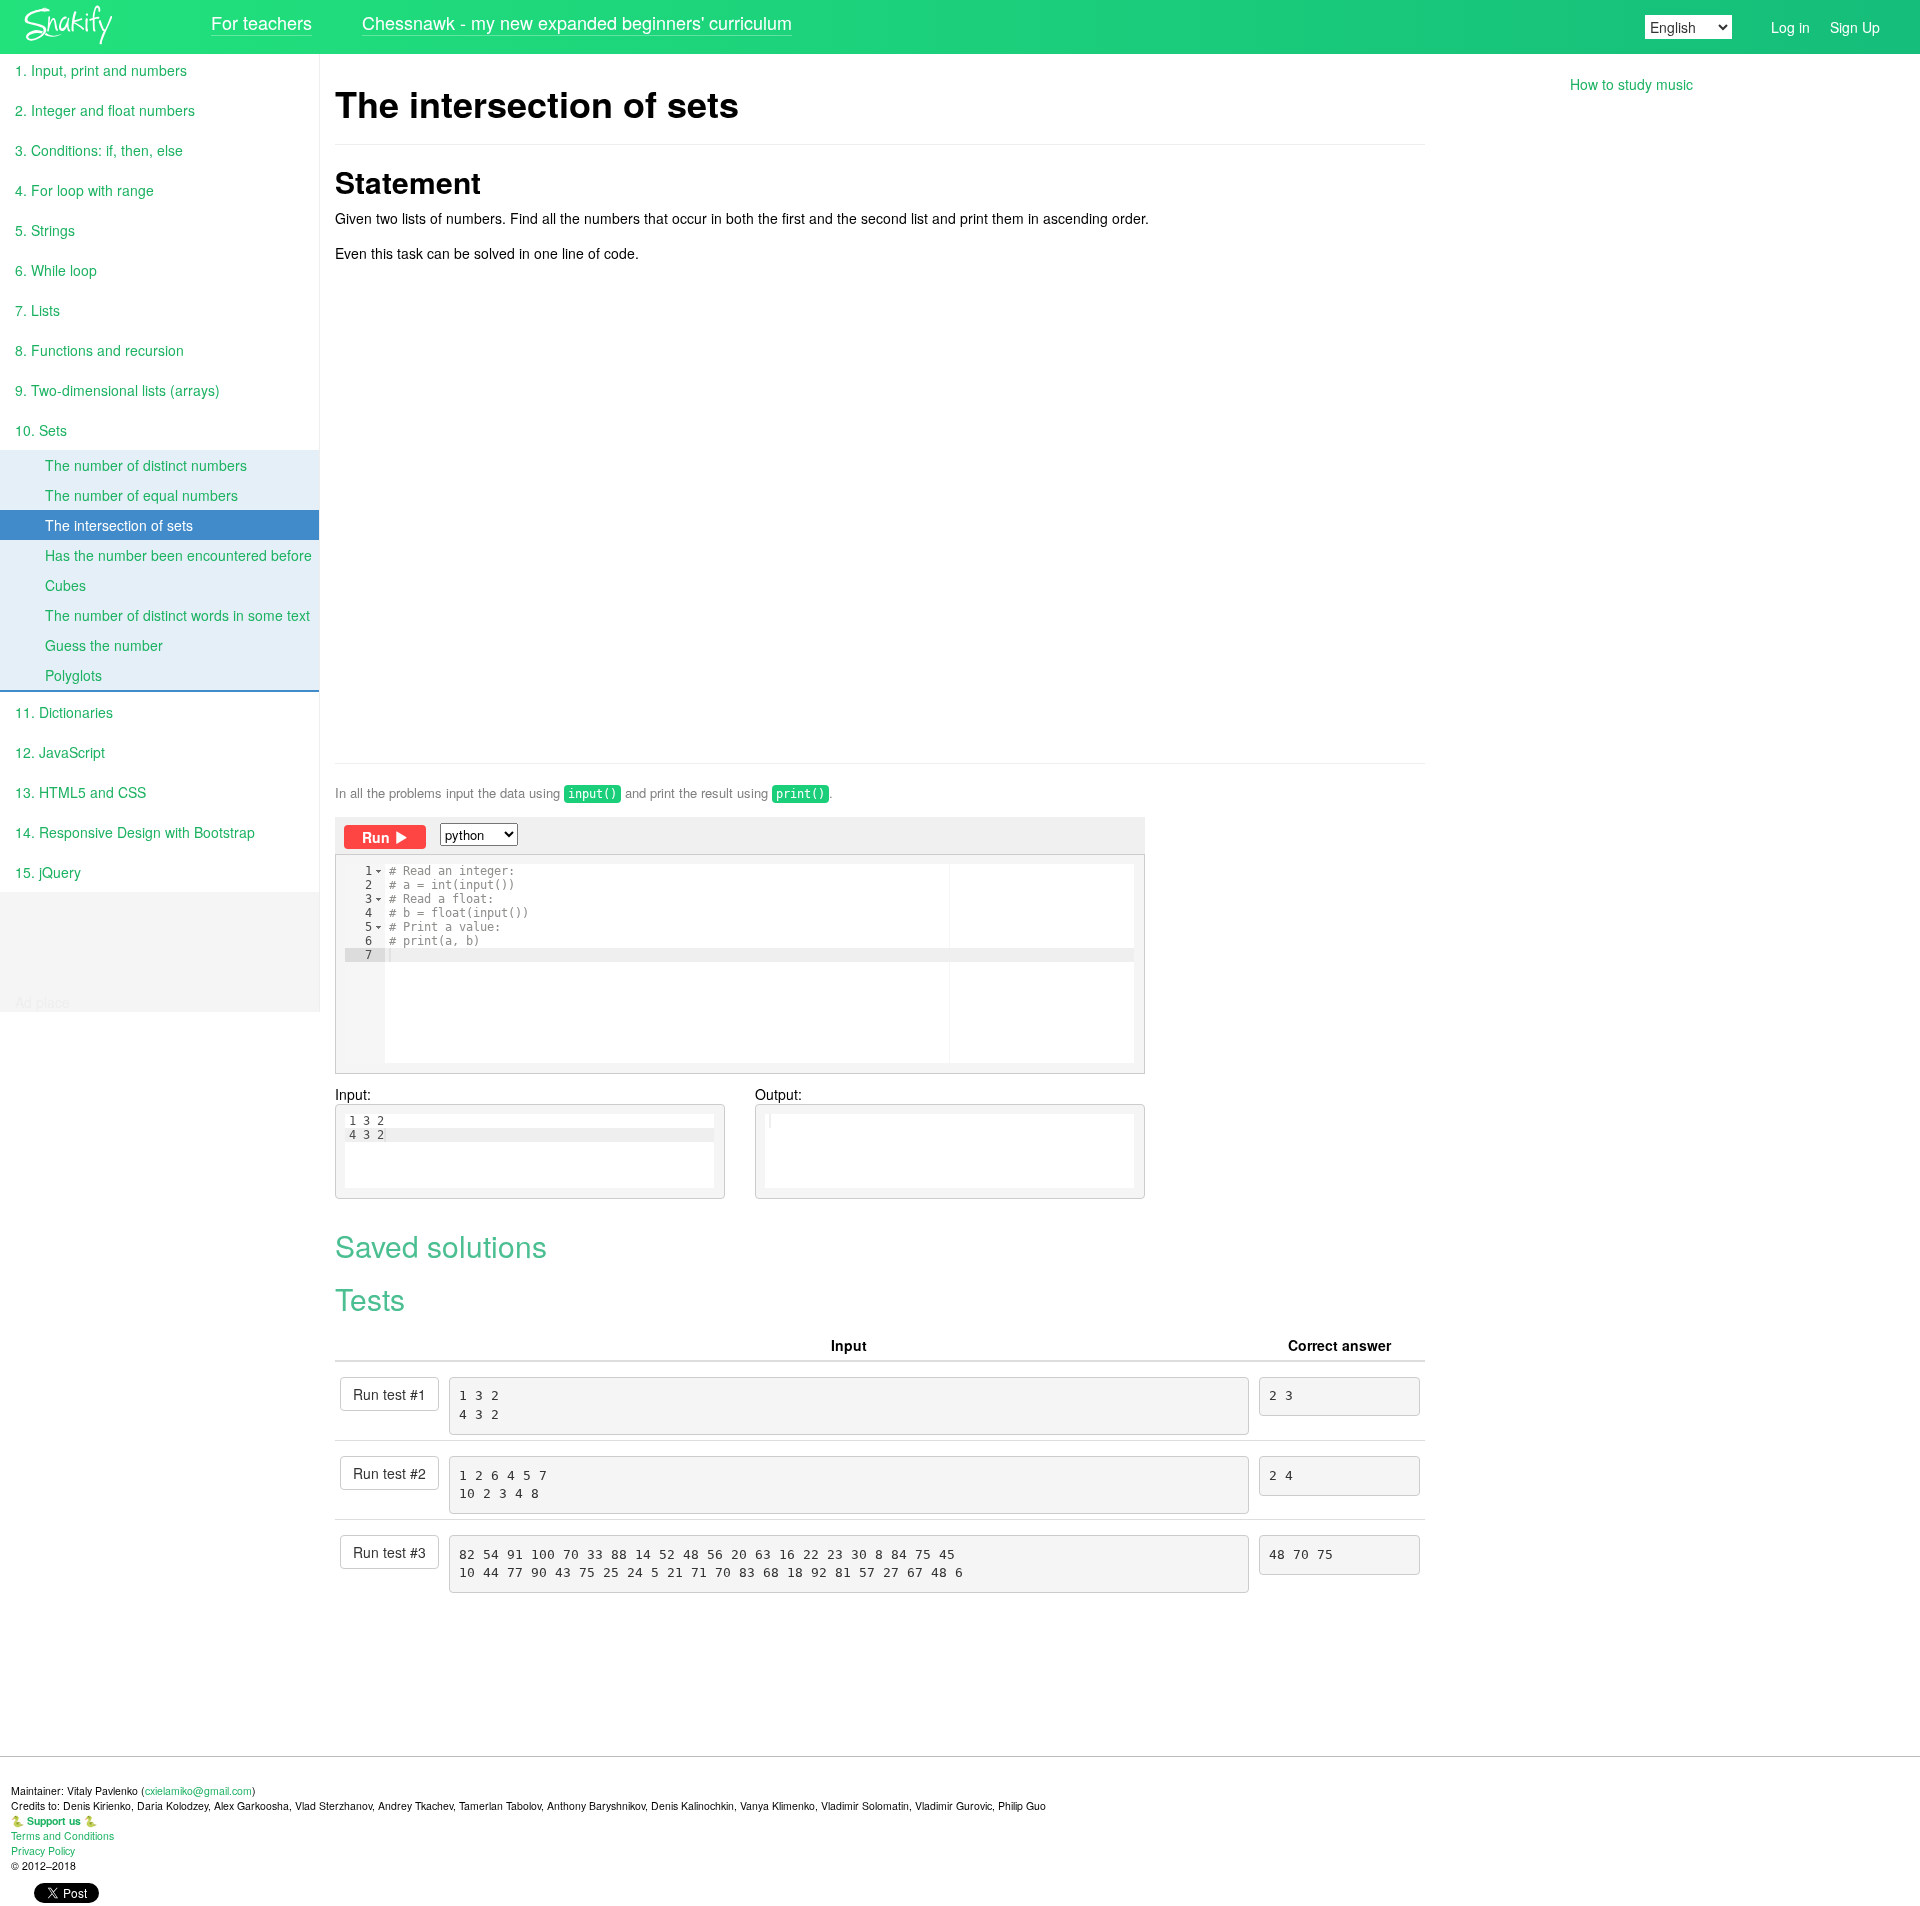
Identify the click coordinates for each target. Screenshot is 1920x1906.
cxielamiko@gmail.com (198, 1790)
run (376, 837)
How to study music (1631, 84)
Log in (1790, 27)
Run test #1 (389, 1394)
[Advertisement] (880, 513)
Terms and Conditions (62, 1835)
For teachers (261, 22)
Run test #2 (389, 1473)
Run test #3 (389, 1552)
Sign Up (1855, 27)
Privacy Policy (43, 1850)
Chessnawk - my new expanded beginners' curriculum (577, 22)
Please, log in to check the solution (716, 996)
